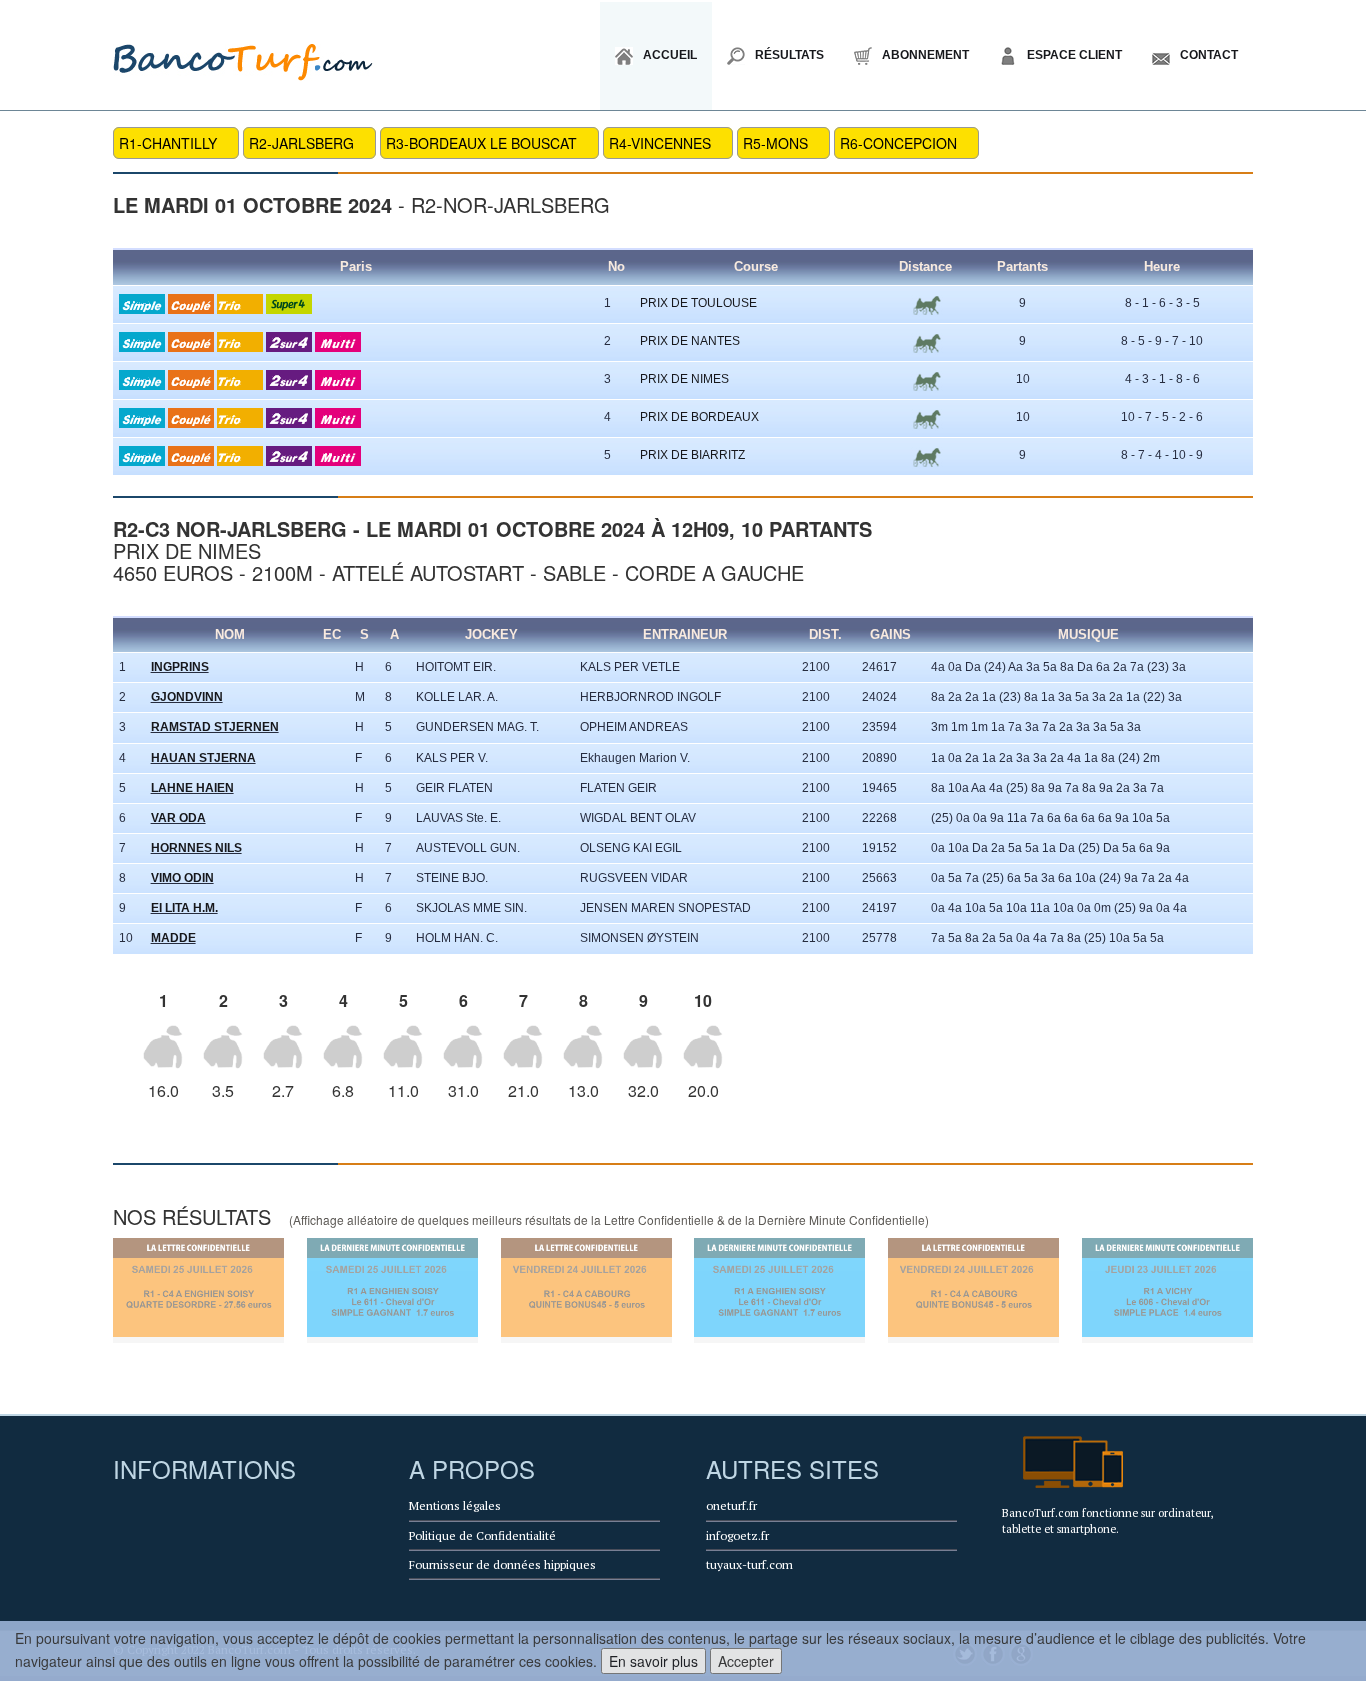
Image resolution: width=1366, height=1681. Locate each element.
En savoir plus (653, 1661)
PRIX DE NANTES (690, 341)
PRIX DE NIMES (684, 379)
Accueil (670, 55)
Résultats (789, 55)
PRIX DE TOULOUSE (698, 303)
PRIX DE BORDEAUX (699, 417)
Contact (1209, 55)
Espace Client (1074, 55)
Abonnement (925, 55)
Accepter (746, 1661)
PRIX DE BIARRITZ (692, 455)
